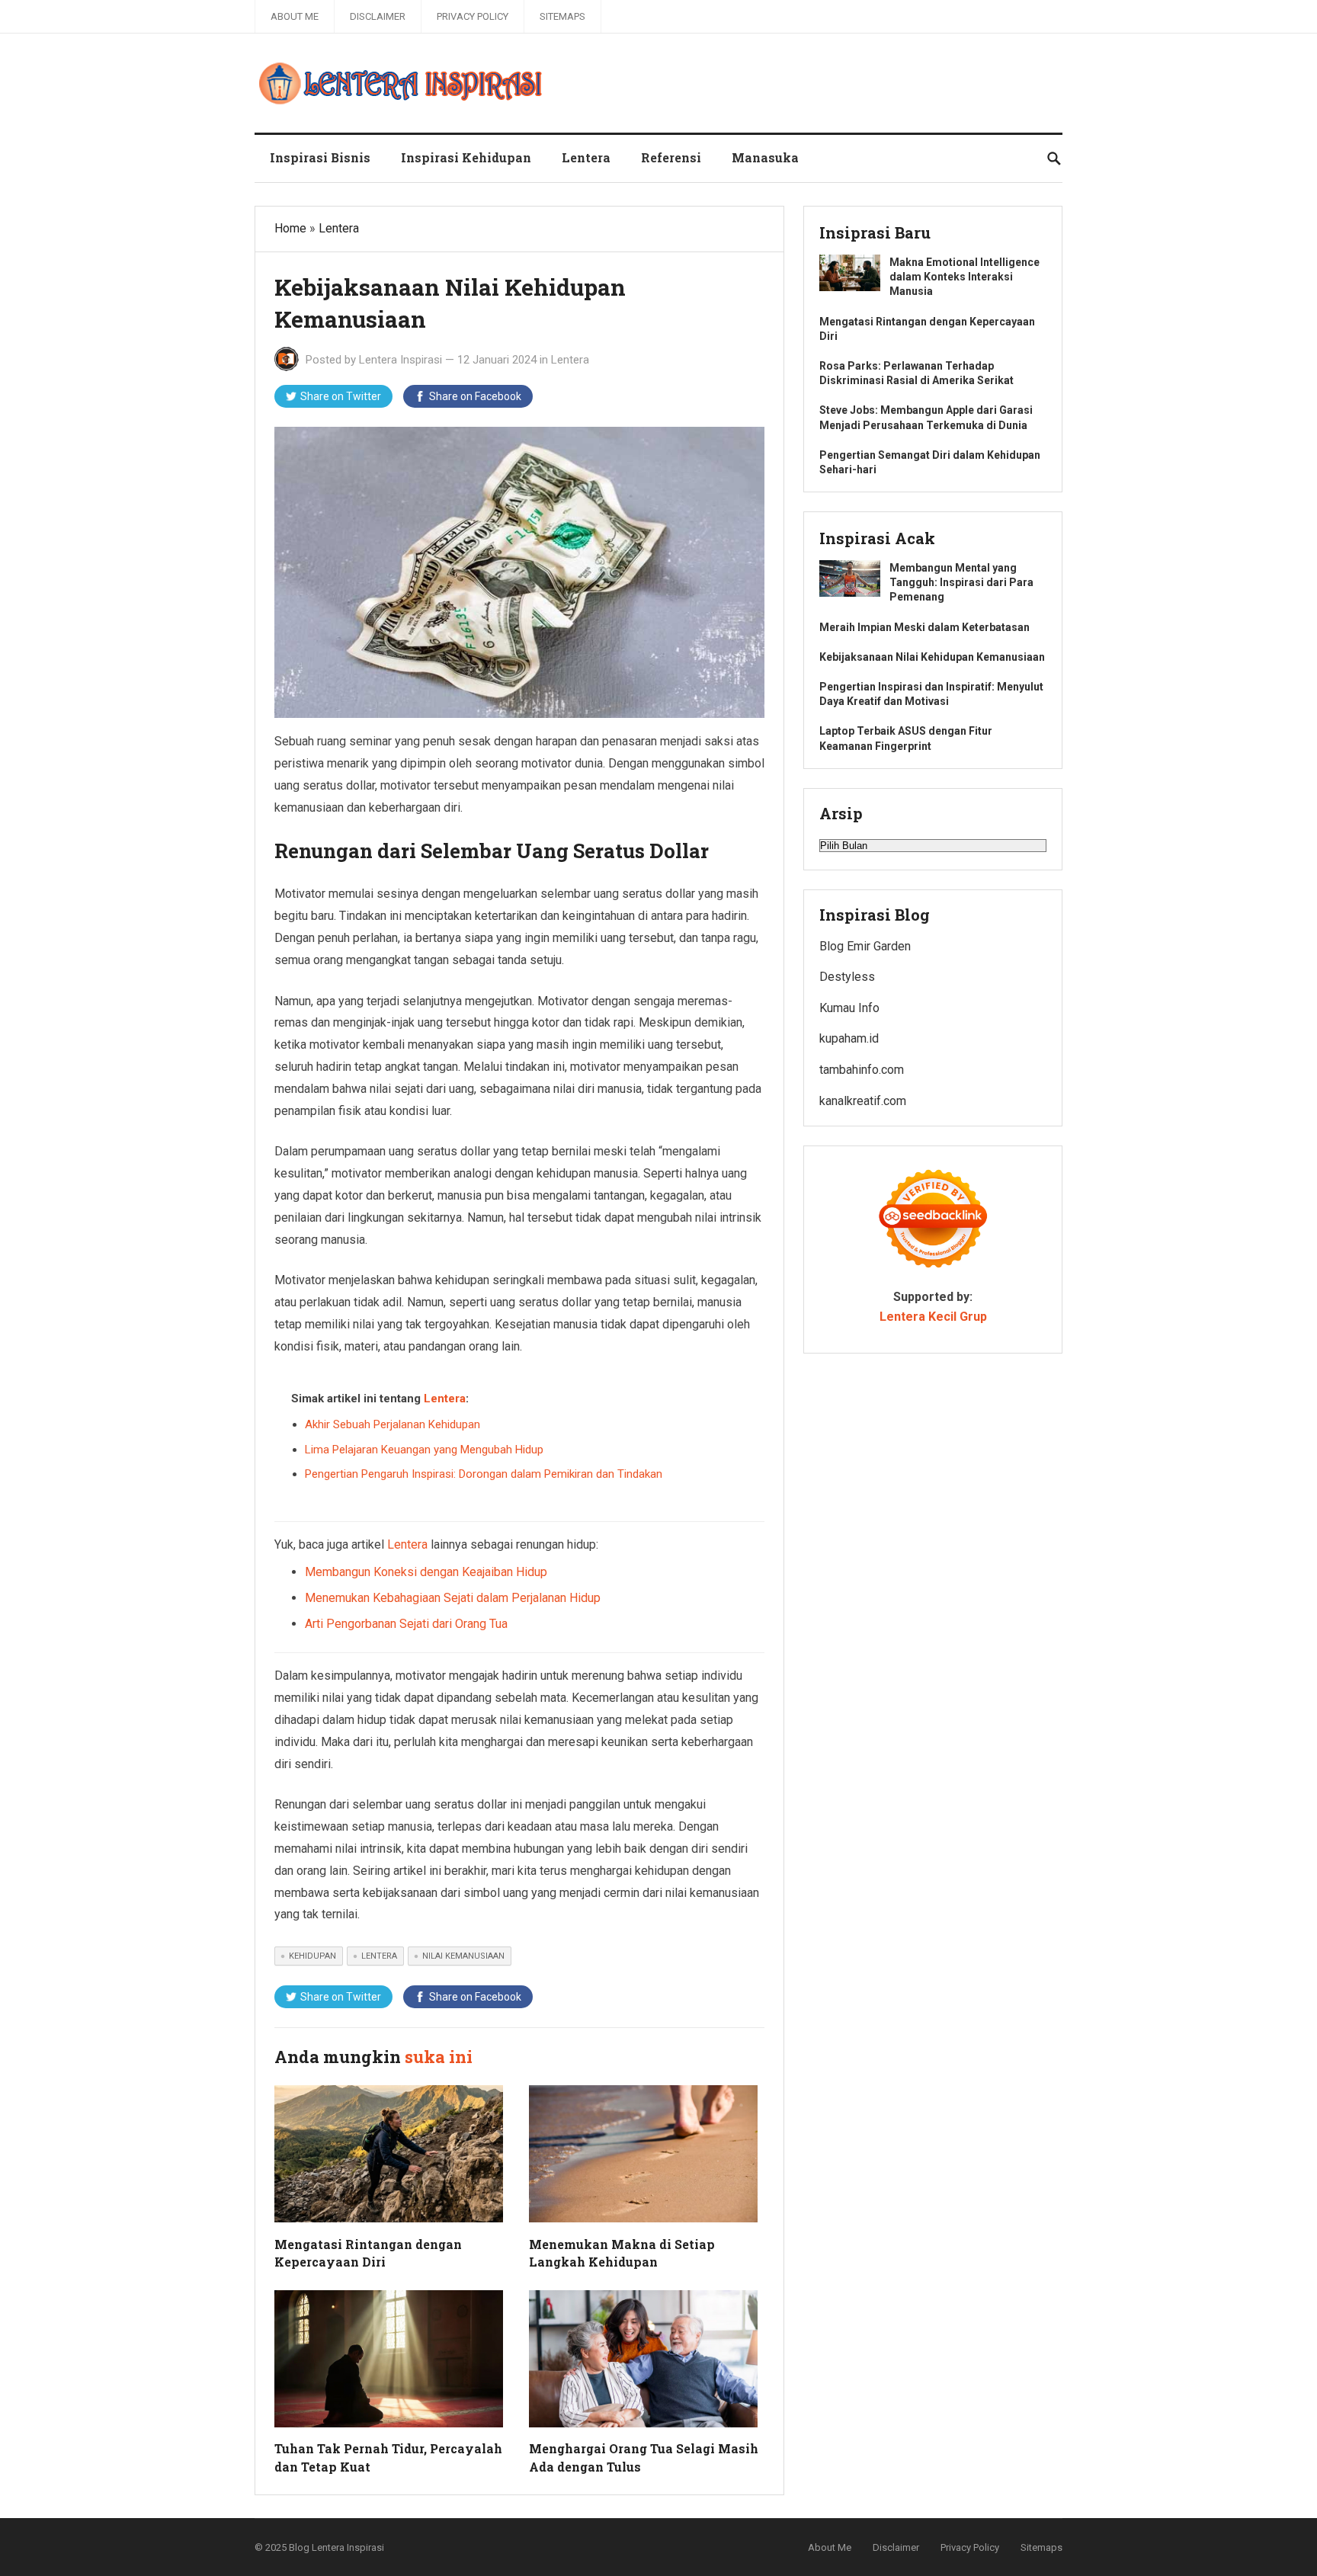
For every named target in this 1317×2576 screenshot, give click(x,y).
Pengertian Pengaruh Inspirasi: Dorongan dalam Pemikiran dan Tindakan (484, 1474)
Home (290, 228)
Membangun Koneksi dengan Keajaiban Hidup (426, 1572)
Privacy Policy (473, 16)
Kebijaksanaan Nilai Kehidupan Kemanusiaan (932, 657)
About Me (295, 16)
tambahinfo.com (862, 1070)
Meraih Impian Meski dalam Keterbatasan (924, 627)
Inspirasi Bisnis (320, 157)
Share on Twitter (341, 396)
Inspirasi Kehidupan (466, 157)
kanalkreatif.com (863, 1101)
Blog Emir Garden (865, 946)
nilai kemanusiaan (463, 1956)
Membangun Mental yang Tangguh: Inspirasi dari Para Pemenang (961, 582)
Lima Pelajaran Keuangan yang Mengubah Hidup (424, 1450)
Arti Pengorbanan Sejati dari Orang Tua (406, 1624)
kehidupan (312, 1956)
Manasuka (765, 157)
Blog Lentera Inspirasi (336, 2547)
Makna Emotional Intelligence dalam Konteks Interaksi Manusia (965, 277)
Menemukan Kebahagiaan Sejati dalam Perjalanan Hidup (453, 1598)
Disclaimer (378, 16)
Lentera (586, 157)
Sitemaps (562, 16)
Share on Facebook (475, 396)
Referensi (671, 157)
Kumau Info (849, 1008)
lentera (379, 1956)
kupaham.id (849, 1038)
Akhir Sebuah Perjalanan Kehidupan (393, 1424)
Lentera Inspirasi (401, 360)
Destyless (847, 977)
